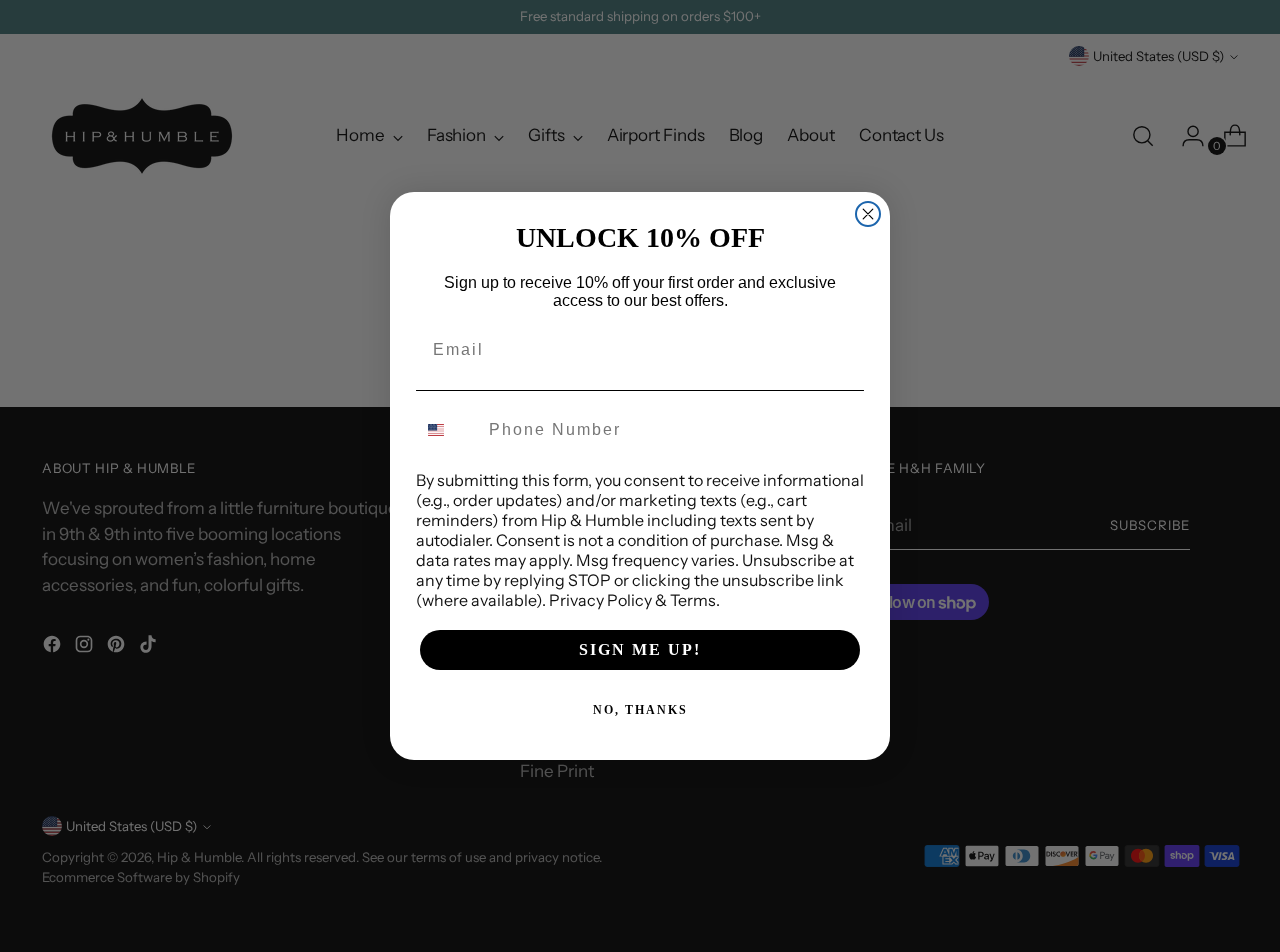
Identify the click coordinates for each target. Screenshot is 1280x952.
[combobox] (448, 430)
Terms (693, 600)
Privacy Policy (600, 600)
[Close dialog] (868, 214)
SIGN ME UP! (640, 649)
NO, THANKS (640, 710)
